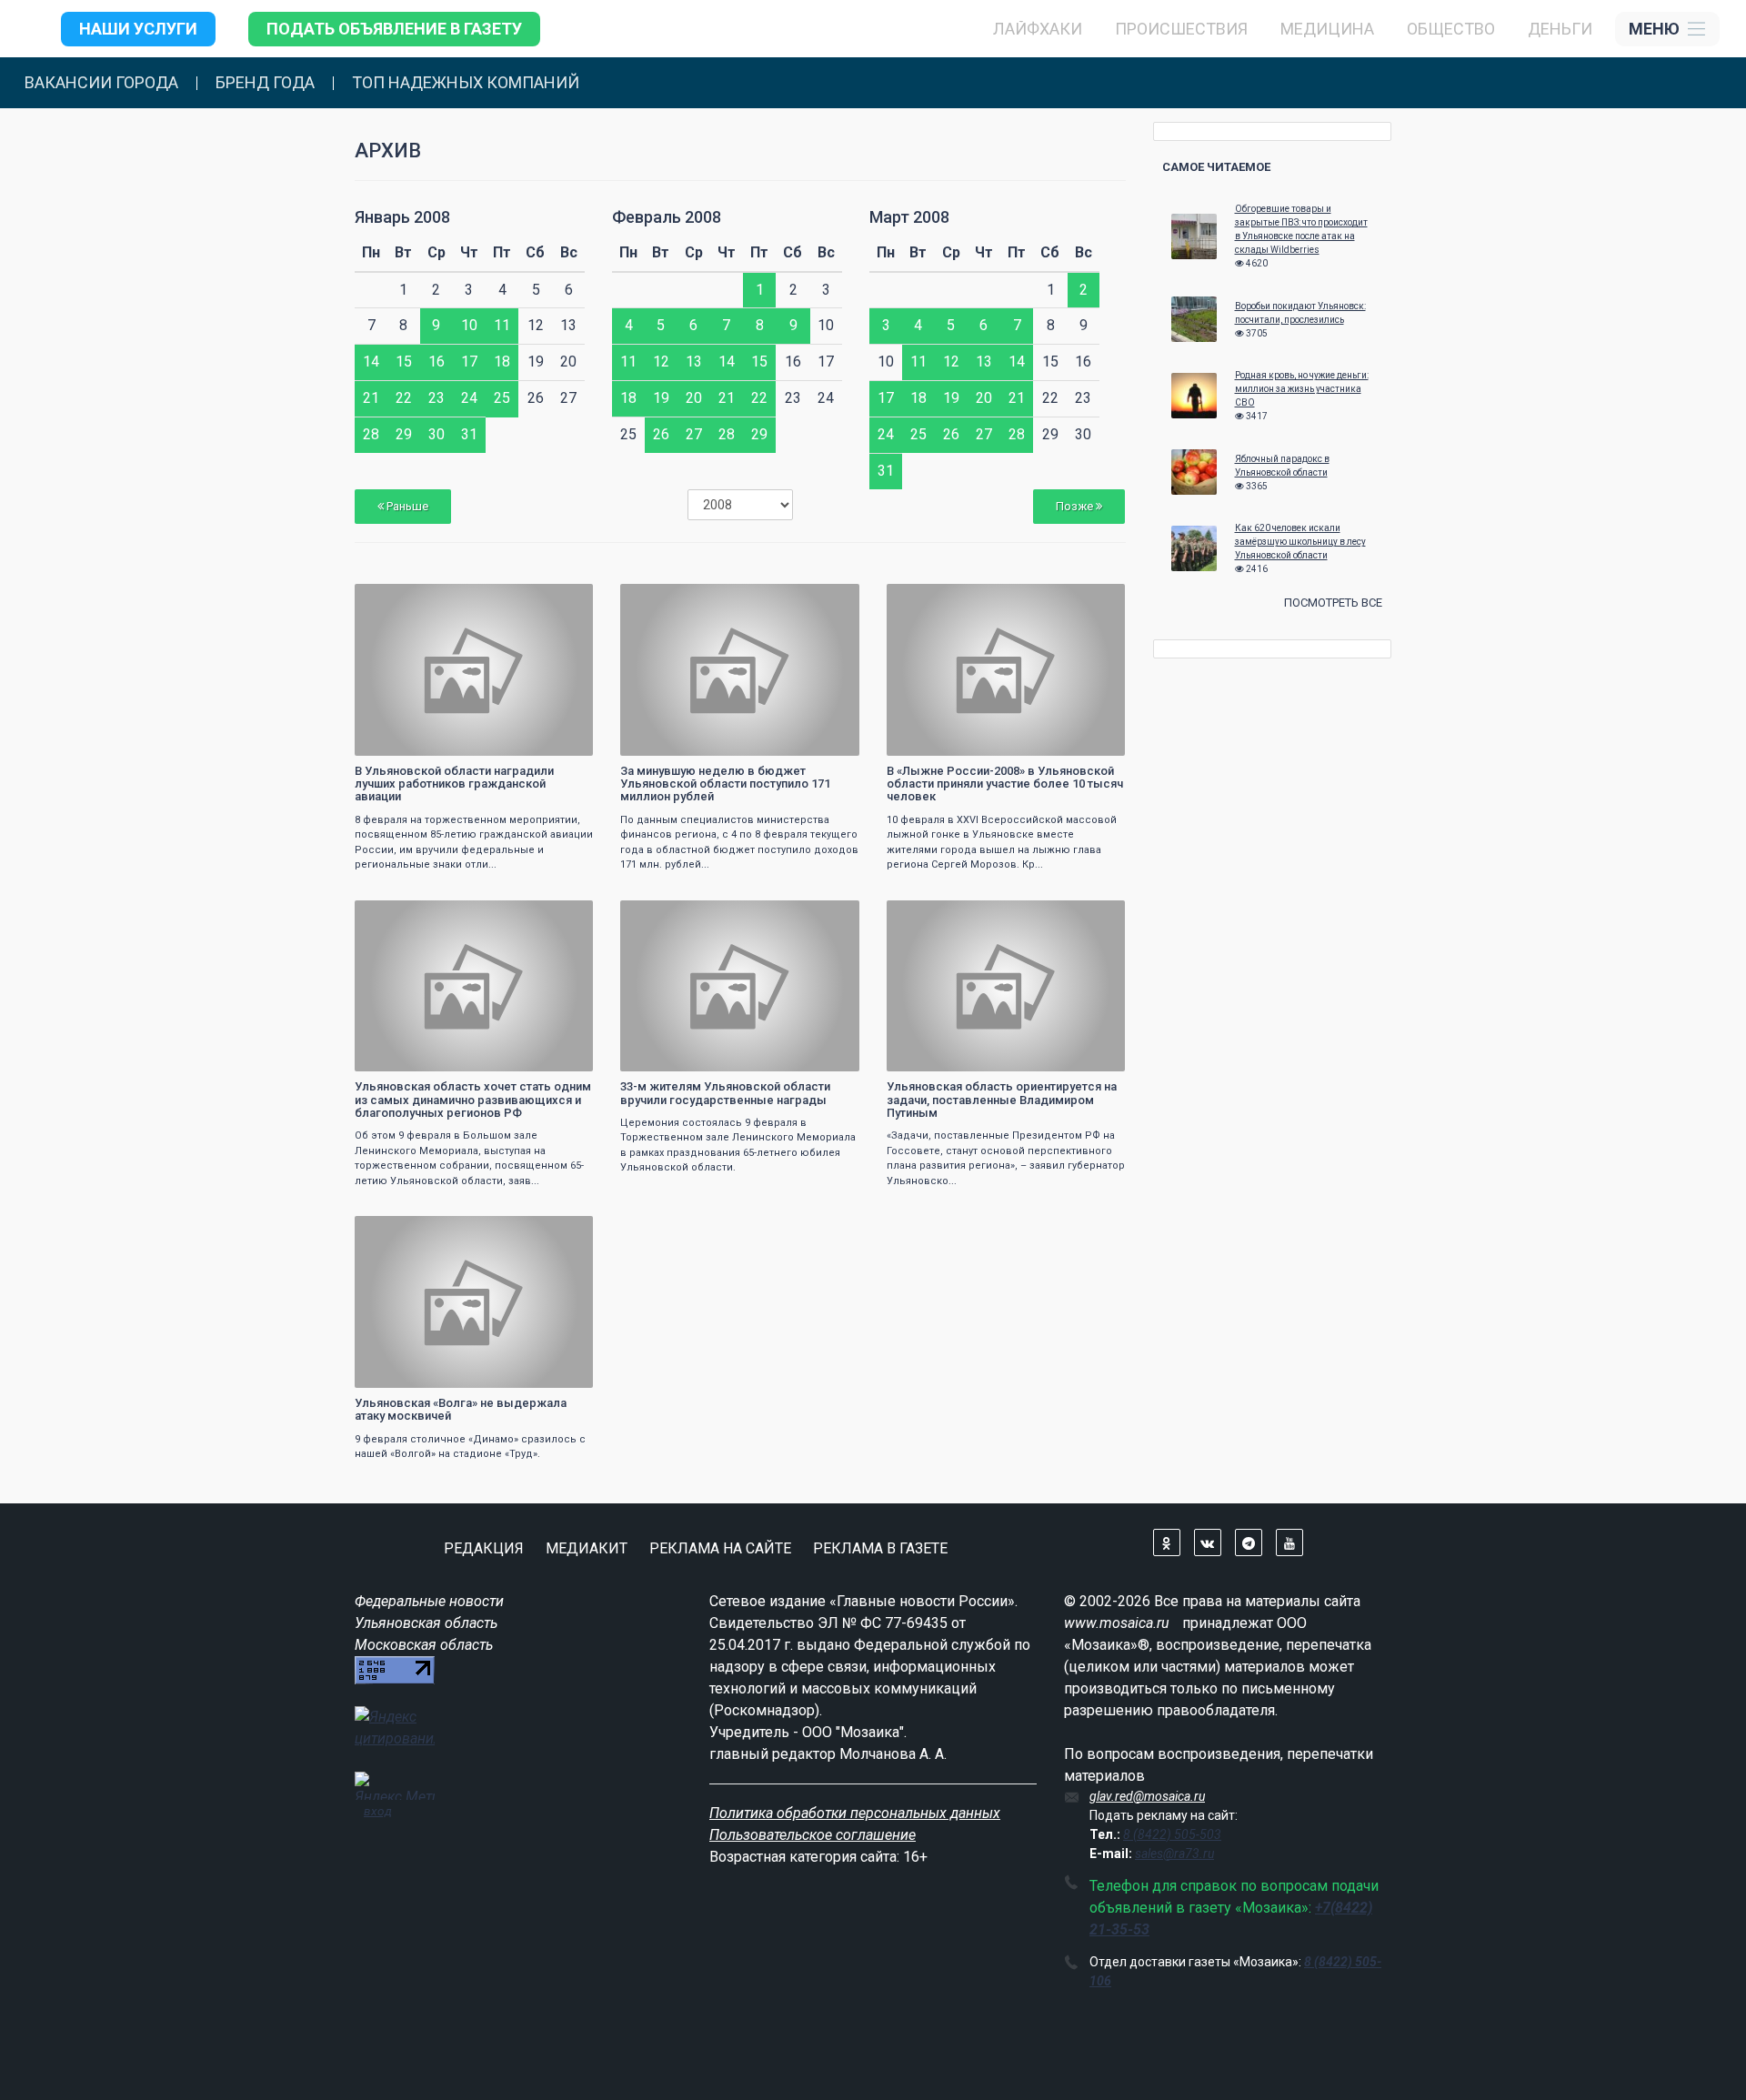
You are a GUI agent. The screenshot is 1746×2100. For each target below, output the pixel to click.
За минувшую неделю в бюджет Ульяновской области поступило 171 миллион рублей (725, 784)
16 (436, 362)
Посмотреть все (1333, 603)
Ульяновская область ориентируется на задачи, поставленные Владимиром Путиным (1002, 1100)
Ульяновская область (426, 1623)
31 (469, 434)
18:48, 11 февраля (411, 916)
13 (694, 362)
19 (661, 398)
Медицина (1327, 29)
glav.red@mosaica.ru (1147, 1796)
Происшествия (1181, 29)
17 (469, 362)
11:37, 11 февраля (411, 1232)
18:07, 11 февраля (677, 916)
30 (436, 434)
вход (378, 1811)
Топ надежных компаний (466, 83)
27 (694, 434)
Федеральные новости (429, 1601)
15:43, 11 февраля (943, 916)
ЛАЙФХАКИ (1038, 29)
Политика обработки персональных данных (855, 1813)
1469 (1095, 916)
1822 (563, 916)
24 (469, 398)
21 (371, 398)
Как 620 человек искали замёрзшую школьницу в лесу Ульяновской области (1300, 542)
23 (436, 398)
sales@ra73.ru (1174, 1854)
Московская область (424, 1645)
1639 (563, 1232)
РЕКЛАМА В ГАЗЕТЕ (880, 1548)
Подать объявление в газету (394, 29)
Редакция (484, 1548)
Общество (1451, 29)
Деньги (1560, 29)
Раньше (406, 506)
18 (502, 362)
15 (404, 362)
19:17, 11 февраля (411, 600)
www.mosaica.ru (1117, 1623)
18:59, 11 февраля (677, 600)
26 (661, 434)
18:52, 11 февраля (943, 600)
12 (661, 362)
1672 (1095, 600)
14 (371, 362)
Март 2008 (909, 217)
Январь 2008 (402, 217)
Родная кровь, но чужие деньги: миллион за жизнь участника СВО (1302, 389)
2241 (563, 600)
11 (502, 325)
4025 (829, 600)
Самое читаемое (1216, 167)
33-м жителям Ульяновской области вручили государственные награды (725, 1093)
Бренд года (265, 83)
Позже (1076, 506)
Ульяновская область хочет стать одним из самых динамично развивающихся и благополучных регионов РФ (473, 1100)
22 (404, 398)
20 (694, 398)
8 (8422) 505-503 (1172, 1834)
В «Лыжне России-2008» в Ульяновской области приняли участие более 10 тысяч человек (1005, 784)
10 (469, 325)
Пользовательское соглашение (813, 1835)
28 (371, 434)
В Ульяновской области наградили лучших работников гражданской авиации (454, 784)
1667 (829, 916)
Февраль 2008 (667, 217)
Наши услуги (138, 29)
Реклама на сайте (720, 1548)
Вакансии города (101, 83)
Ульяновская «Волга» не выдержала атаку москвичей (461, 1409)
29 (404, 434)
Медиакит (587, 1548)
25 (502, 398)
